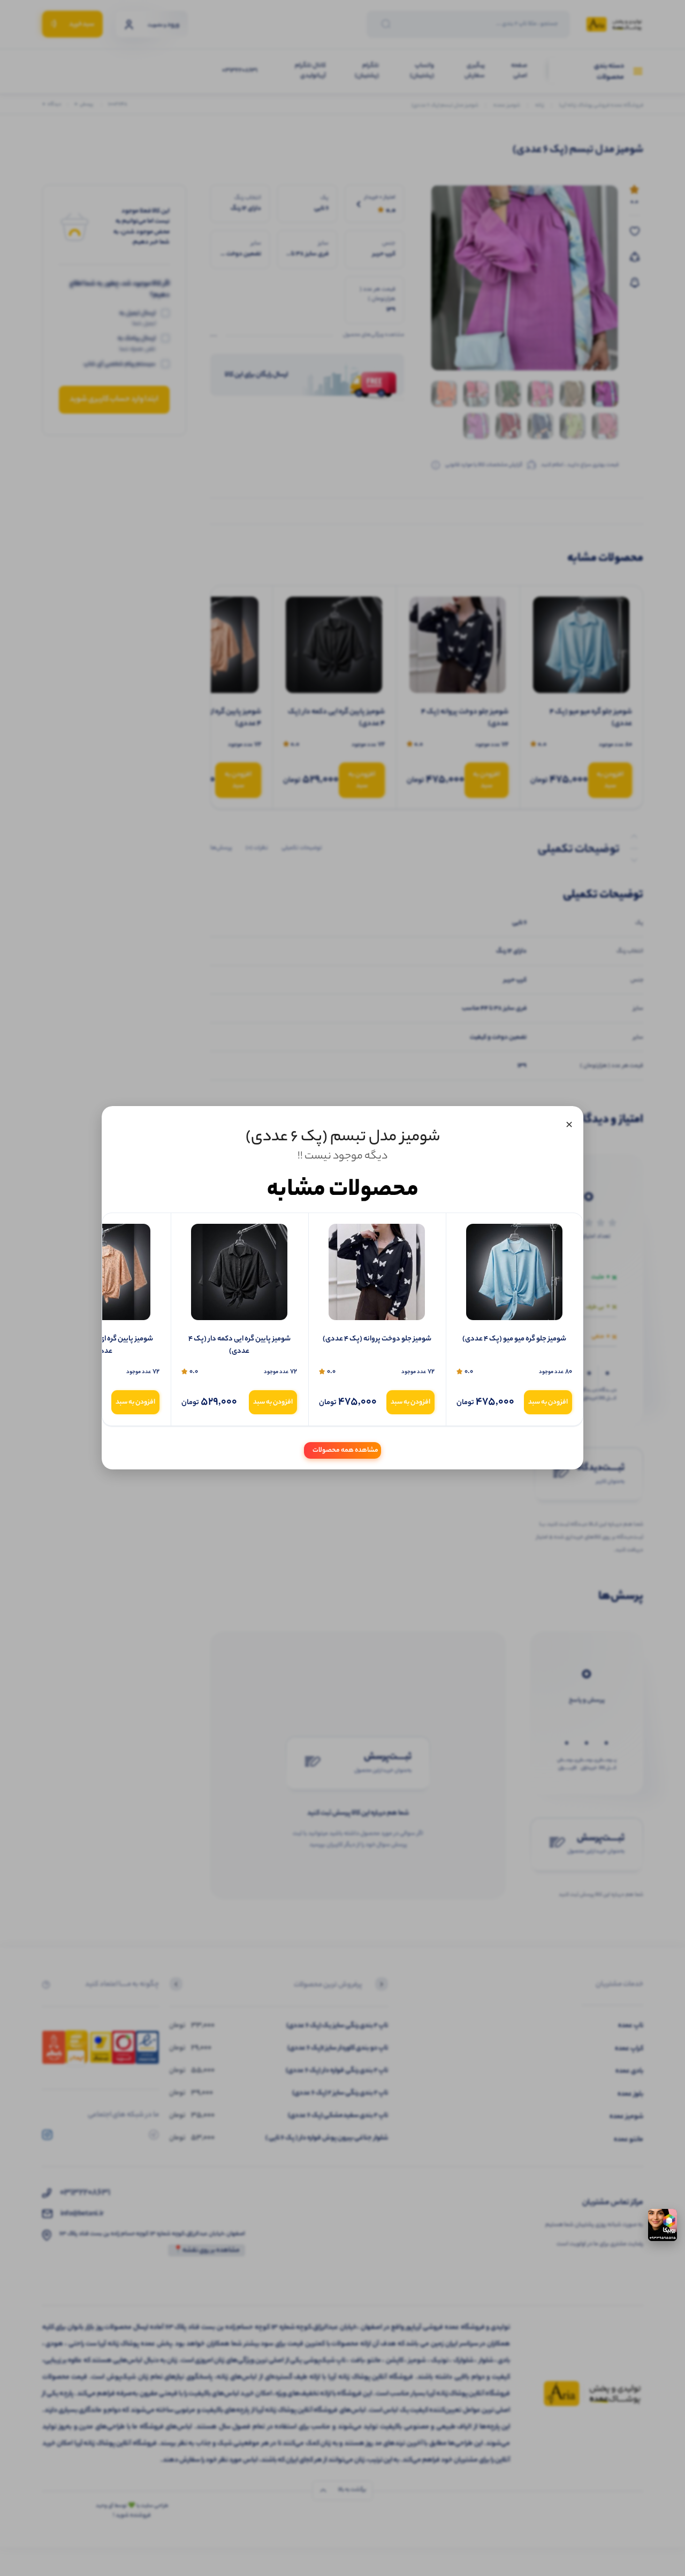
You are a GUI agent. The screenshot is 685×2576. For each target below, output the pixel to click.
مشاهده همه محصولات (345, 1451)
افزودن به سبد (548, 1402)
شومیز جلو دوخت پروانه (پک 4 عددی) (377, 1339)
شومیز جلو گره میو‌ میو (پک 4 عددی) (514, 1339)
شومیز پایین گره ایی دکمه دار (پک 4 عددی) (239, 1346)
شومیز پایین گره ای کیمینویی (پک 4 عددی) (102, 1346)
